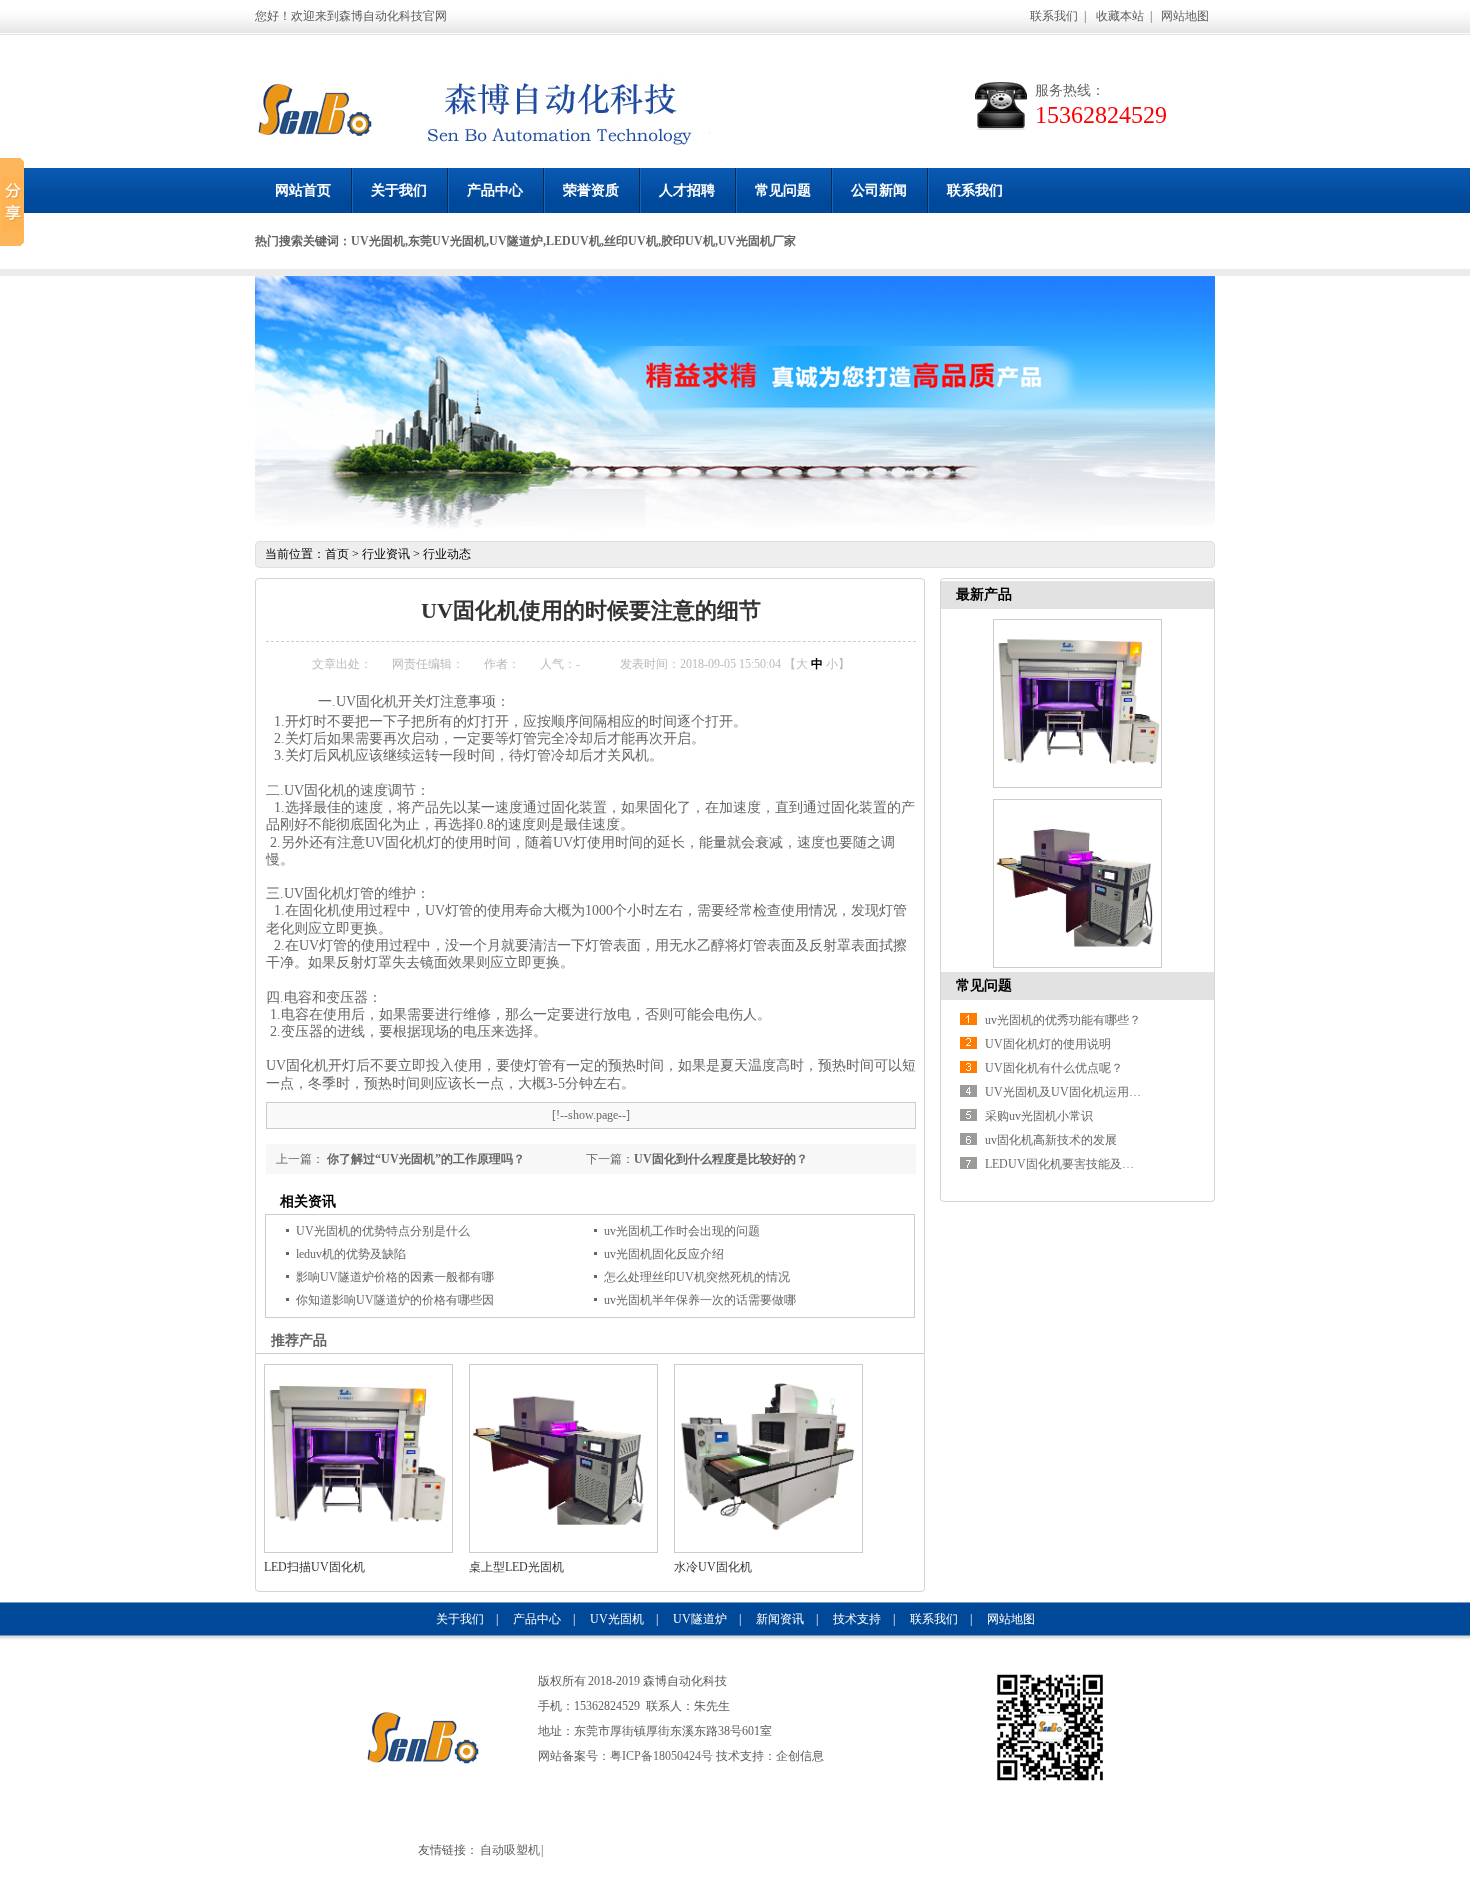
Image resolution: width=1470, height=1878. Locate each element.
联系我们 (1054, 16)
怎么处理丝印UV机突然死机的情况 (697, 1277)
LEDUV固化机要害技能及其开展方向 (1083, 1164)
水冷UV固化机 (713, 1567)
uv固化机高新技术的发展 (1051, 1140)
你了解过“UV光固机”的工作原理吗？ (424, 1159)
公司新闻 (879, 190)
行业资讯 (386, 554)
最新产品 (984, 594)
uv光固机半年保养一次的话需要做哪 (700, 1300)
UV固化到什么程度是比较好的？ (721, 1159)
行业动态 (447, 554)
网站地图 (1185, 16)
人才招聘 (687, 190)
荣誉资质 (591, 190)
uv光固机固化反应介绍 (664, 1254)
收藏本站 (1120, 16)
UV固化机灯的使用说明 (1048, 1044)
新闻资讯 (780, 1619)
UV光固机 (617, 1619)
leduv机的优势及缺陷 (351, 1254)
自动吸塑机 (510, 1850)
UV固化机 (315, 893)
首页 (337, 554)
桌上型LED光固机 (516, 1567)
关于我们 (399, 190)
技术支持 (857, 1619)
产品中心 (495, 190)
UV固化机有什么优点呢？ (1054, 1068)
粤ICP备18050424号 (661, 1756)
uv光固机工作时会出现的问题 (682, 1231)
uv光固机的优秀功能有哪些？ (1063, 1020)
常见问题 (783, 190)
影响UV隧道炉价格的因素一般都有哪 (395, 1277)
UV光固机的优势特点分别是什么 (383, 1231)
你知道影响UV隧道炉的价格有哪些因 (395, 1300)
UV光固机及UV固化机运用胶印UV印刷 (1090, 1092)
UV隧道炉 (700, 1619)
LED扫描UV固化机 (314, 1567)
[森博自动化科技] (315, 115)
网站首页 (303, 190)
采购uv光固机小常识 (1039, 1116)
